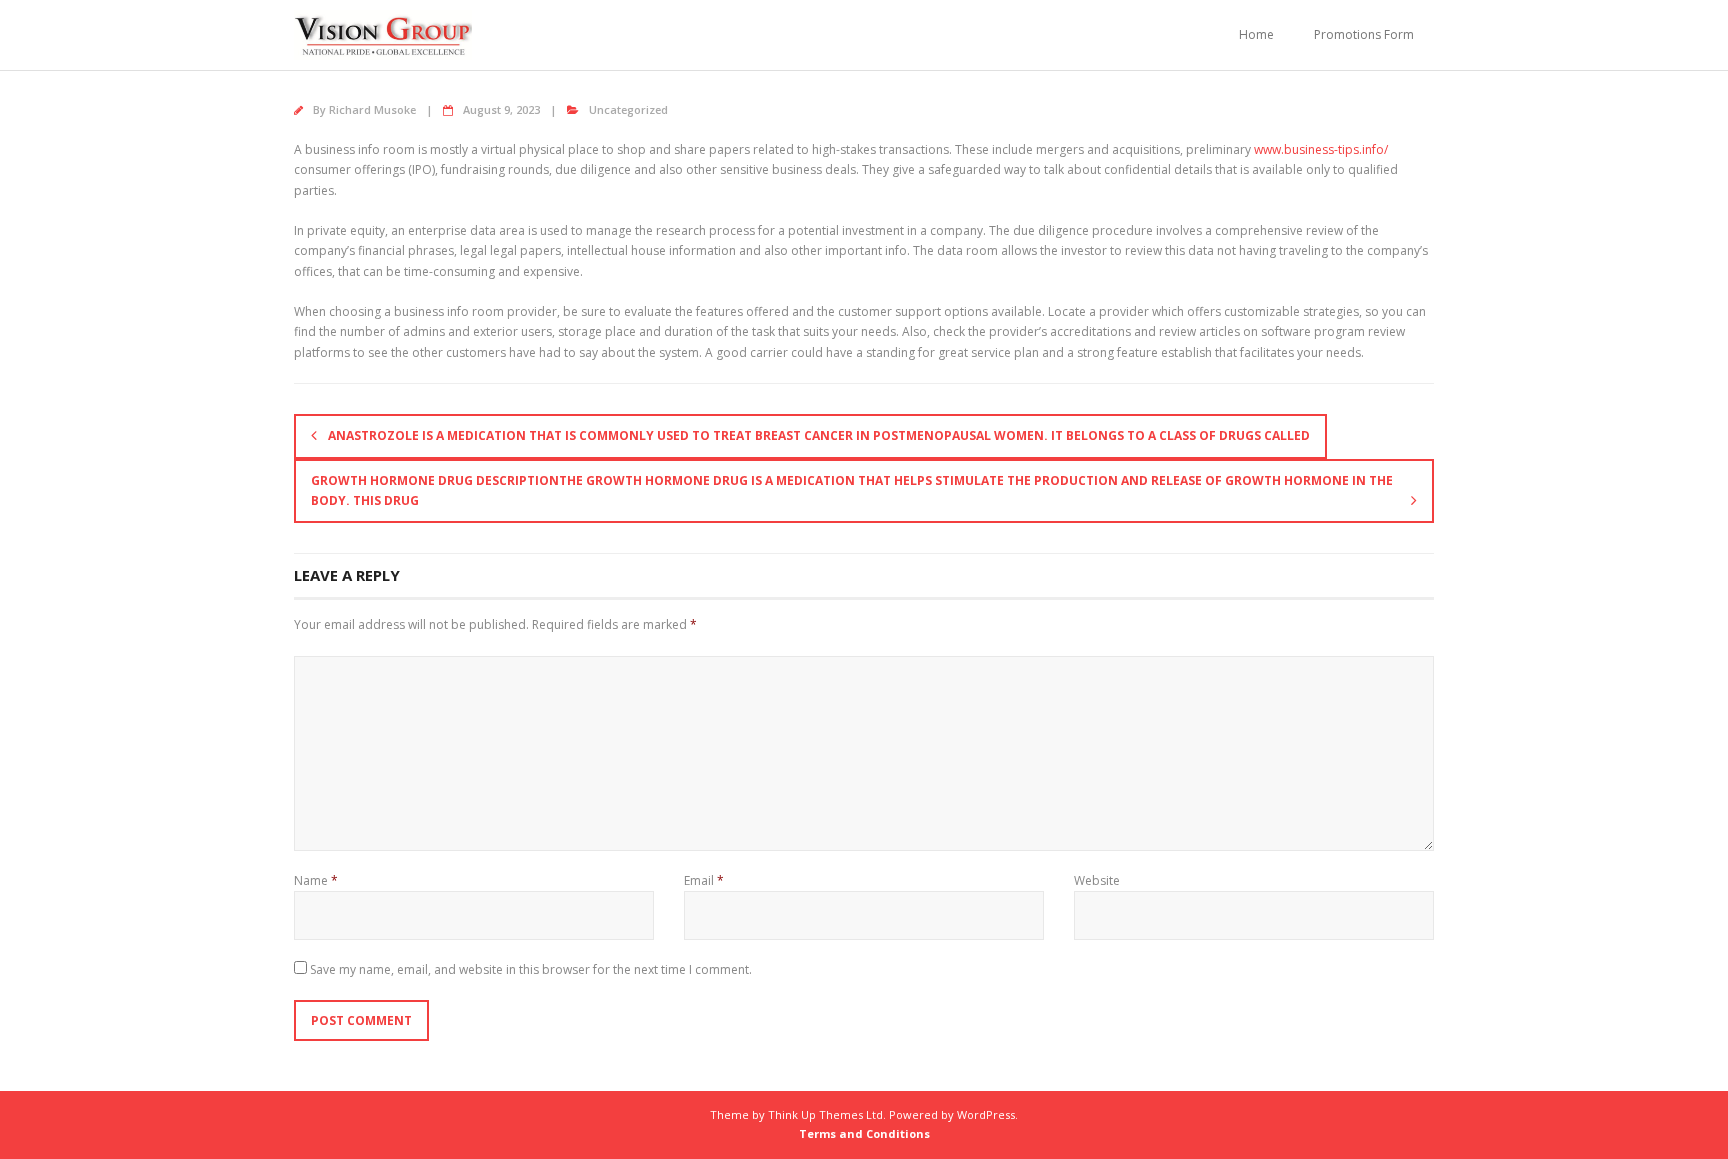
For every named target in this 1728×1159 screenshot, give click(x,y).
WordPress (986, 1114)
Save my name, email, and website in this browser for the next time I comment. (531, 969)
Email (704, 880)
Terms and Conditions (864, 1133)
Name (316, 880)
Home (1256, 34)
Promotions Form (1364, 34)
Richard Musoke (372, 109)
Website (1097, 880)
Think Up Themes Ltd (825, 1114)
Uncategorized (628, 109)
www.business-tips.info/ (1321, 149)
